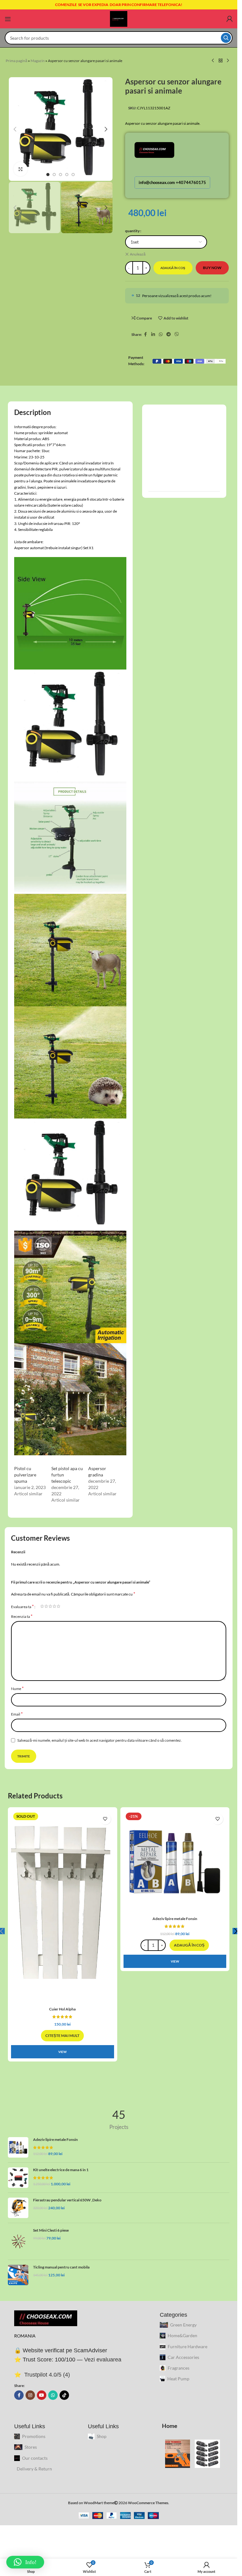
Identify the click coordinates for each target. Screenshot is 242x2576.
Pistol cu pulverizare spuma (25, 1475)
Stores (31, 2447)
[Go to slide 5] (73, 175)
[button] (15, 129)
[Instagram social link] (30, 2395)
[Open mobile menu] (8, 19)
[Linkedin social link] (153, 334)
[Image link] (46, 2318)
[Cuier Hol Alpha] (63, 1907)
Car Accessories (183, 2357)
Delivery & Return (34, 2469)
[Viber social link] (177, 334)
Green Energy (183, 2325)
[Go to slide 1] (48, 175)
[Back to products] (221, 61)
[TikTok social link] (64, 2395)
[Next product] (228, 61)
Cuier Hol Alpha (62, 2009)
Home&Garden (182, 2335)
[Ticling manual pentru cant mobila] (18, 2275)
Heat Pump (178, 2379)
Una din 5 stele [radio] (42, 1606)
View (62, 2052)
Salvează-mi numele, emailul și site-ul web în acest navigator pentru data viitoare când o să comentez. (100, 1740)
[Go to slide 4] (67, 175)
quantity (132, 231)
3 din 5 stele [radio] (50, 1606)
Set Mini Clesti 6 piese (51, 2230)
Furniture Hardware (187, 2346)
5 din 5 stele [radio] (58, 1606)
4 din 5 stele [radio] (54, 1606)
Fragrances (179, 2368)
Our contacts (35, 2458)
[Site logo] (119, 18)
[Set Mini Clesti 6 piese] (18, 2242)
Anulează (138, 254)
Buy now (212, 268)
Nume (17, 1688)
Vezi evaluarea (103, 2360)
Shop (102, 2436)
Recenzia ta (22, 1616)
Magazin (38, 61)
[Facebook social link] (146, 334)
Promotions (34, 2436)
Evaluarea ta (22, 1606)
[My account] (229, 19)
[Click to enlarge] (21, 169)
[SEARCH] (226, 38)
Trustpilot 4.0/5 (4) (46, 2375)
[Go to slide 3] (60, 175)
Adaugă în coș (173, 268)
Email (17, 1714)
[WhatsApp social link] (161, 334)
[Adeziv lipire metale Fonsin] (175, 1862)
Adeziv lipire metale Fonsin (175, 1919)
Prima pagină (17, 61)
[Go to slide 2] (54, 175)
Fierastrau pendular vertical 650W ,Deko (67, 2200)
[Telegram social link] (169, 334)
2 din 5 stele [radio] (46, 1606)
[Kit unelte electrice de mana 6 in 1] (18, 2178)
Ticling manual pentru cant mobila (61, 2267)
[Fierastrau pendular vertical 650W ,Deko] (18, 2208)
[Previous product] (213, 61)
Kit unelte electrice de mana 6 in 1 (61, 2170)
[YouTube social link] (42, 2395)
